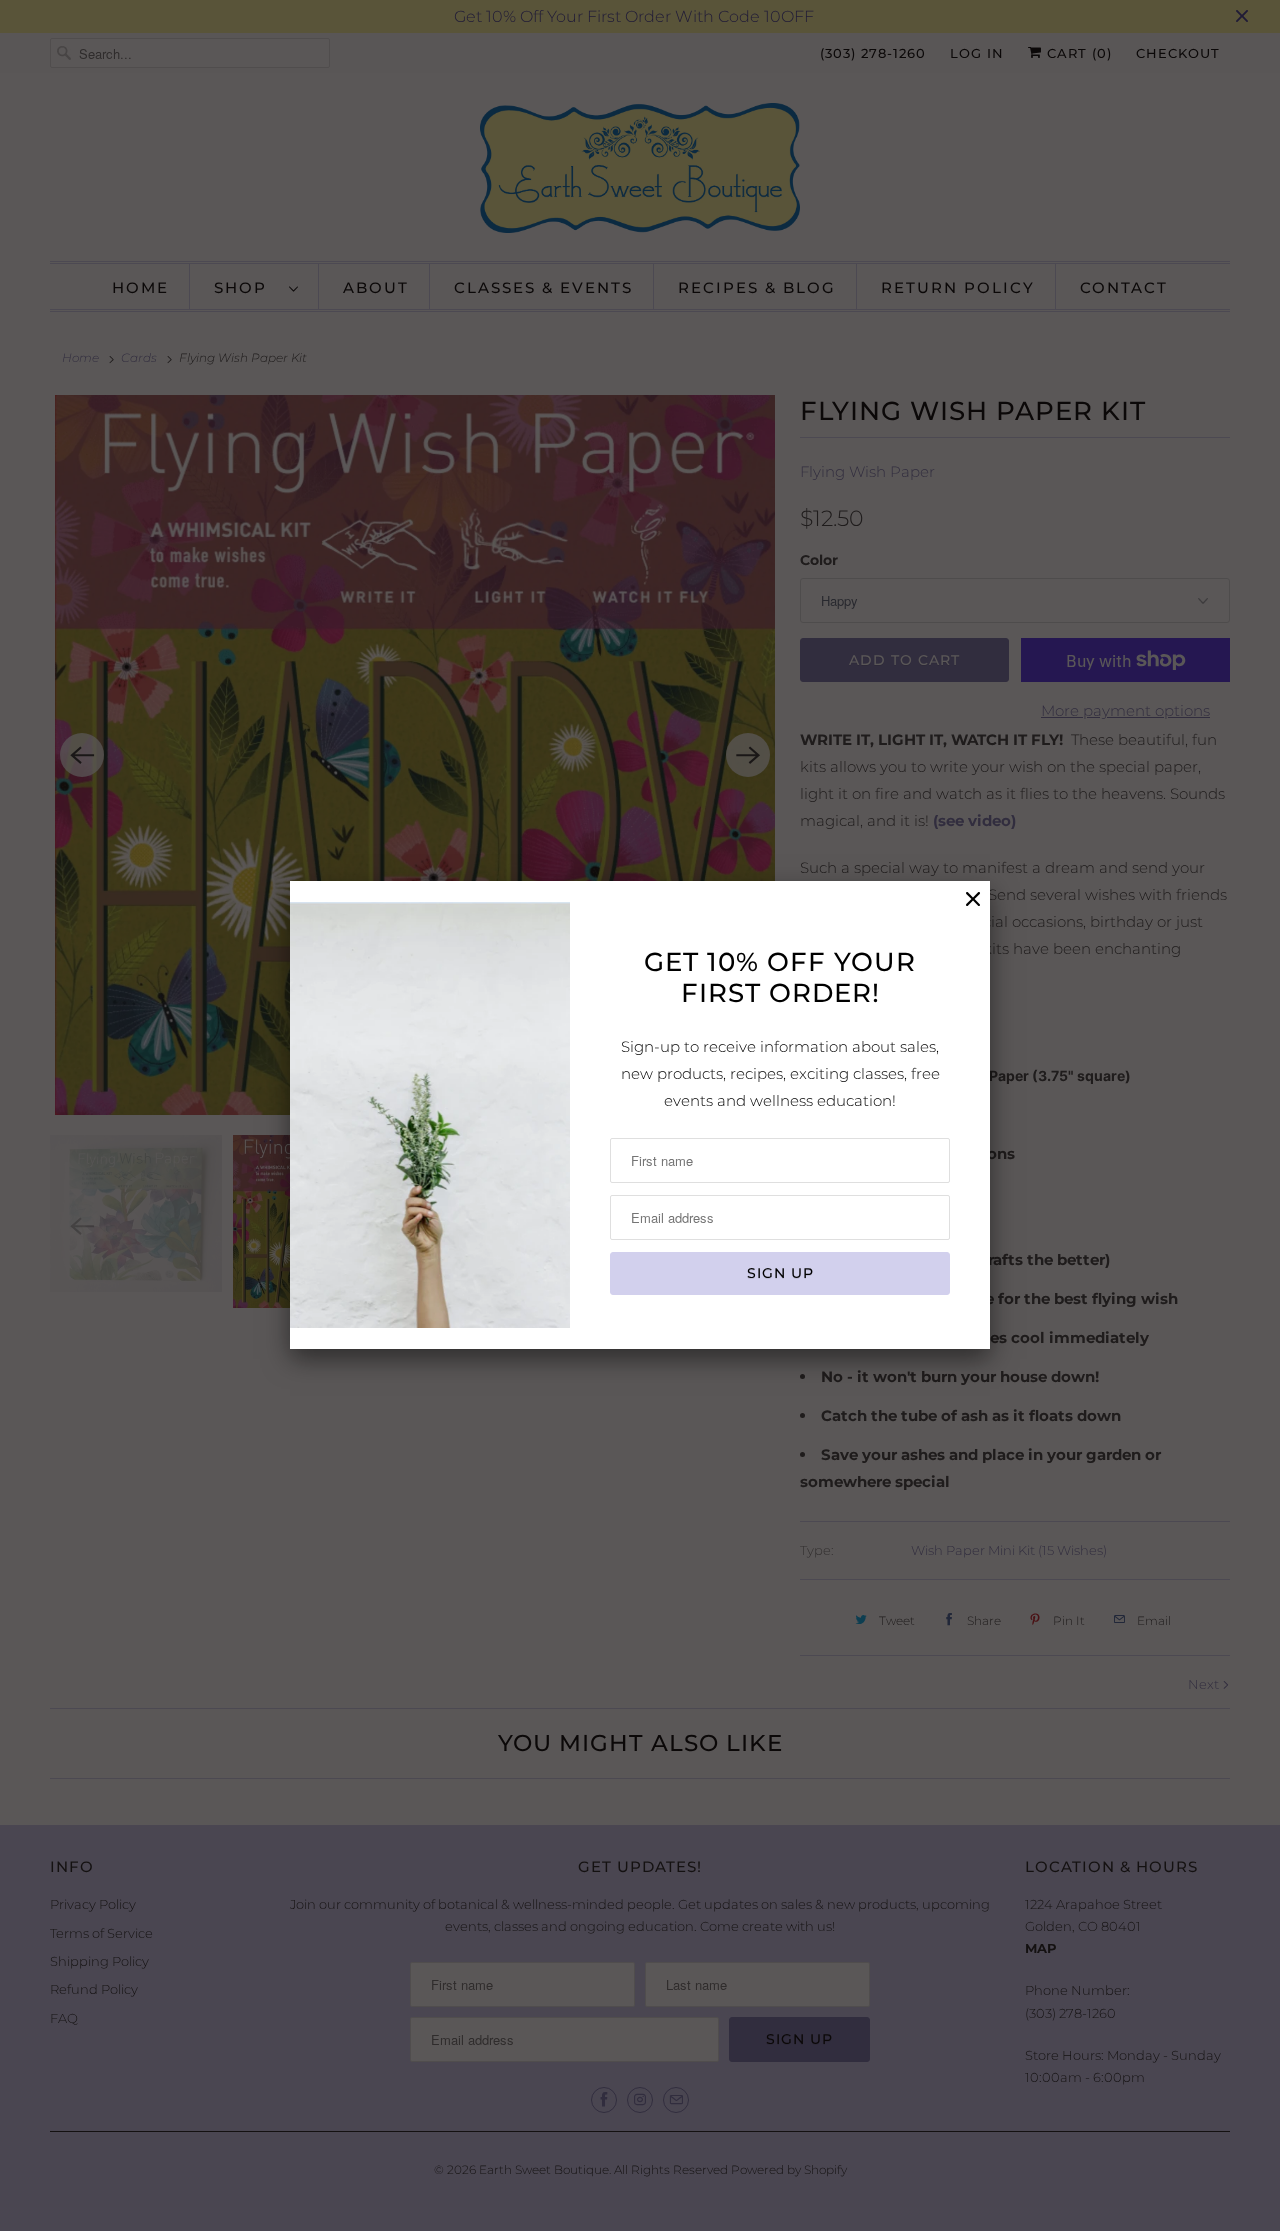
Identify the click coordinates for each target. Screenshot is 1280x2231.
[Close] (973, 899)
